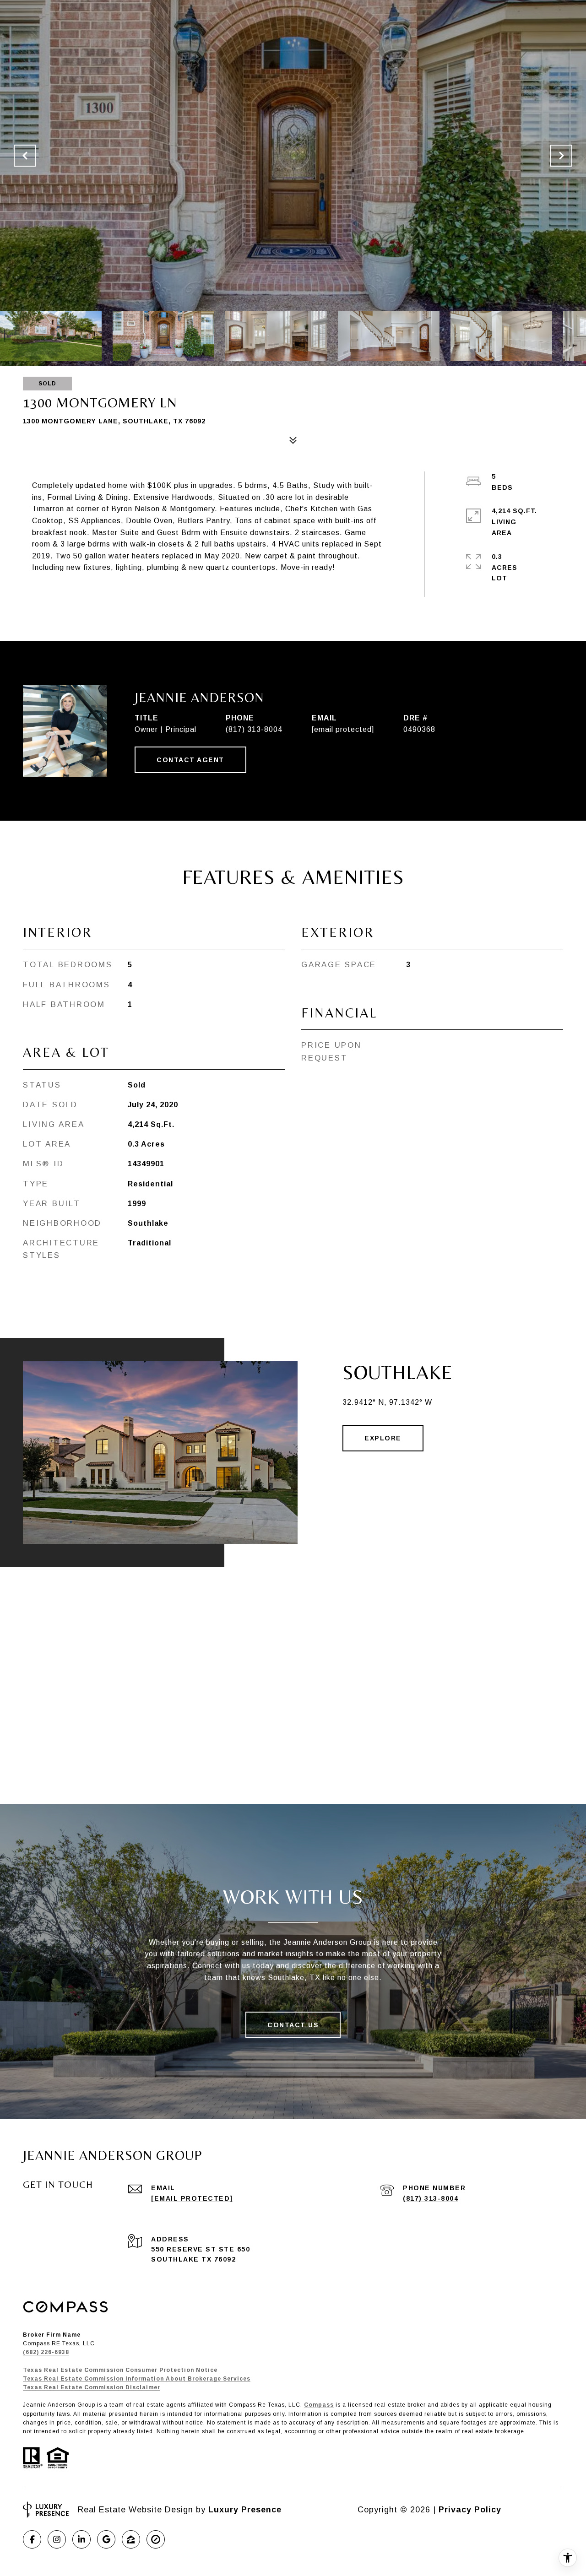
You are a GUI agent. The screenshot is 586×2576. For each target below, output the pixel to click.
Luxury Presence (245, 2510)
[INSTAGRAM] (57, 2539)
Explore (383, 1438)
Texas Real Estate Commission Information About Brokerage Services (137, 2379)
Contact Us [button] (293, 2025)
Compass (319, 2405)
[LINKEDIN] (81, 2539)
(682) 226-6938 (46, 2352)
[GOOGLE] (106, 2539)
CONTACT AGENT (190, 760)
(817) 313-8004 (254, 729)
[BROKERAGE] (156, 2539)
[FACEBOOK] (32, 2539)
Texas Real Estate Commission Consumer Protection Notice (120, 2370)
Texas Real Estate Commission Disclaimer (92, 2387)
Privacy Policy (470, 2510)
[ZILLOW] (131, 2539)
